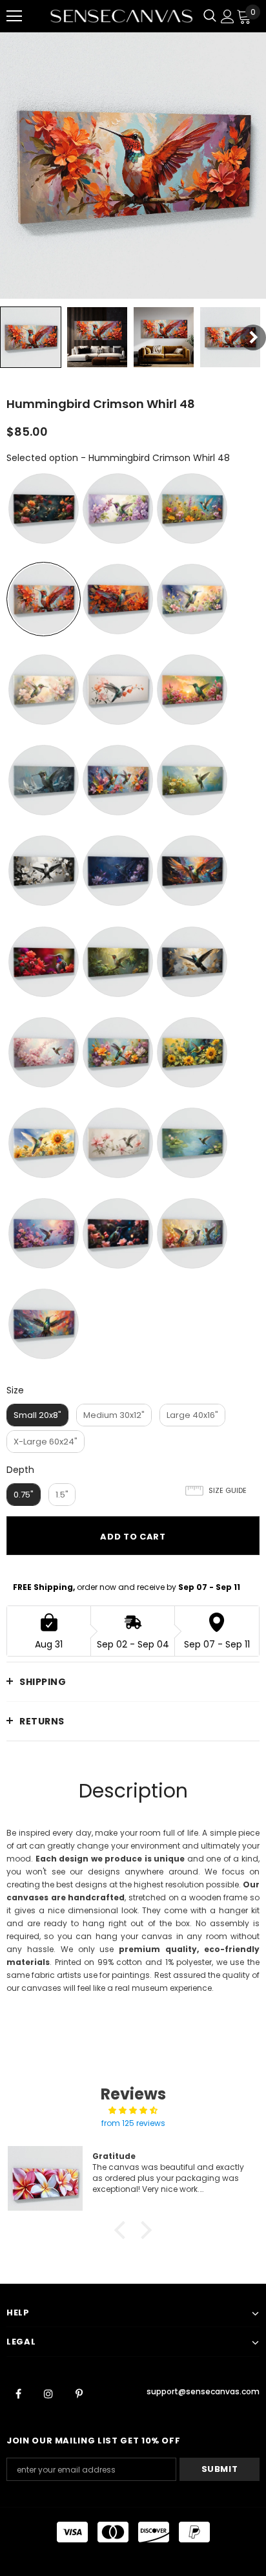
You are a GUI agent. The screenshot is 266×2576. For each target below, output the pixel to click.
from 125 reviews (133, 2123)
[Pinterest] (79, 2394)
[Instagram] (48, 2394)
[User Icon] (228, 16)
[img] (133, 2110)
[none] (31, 337)
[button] (123, 2230)
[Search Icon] (210, 16)
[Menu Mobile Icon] (14, 16)
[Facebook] (18, 2394)
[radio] (44, 509)
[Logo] (121, 16)
